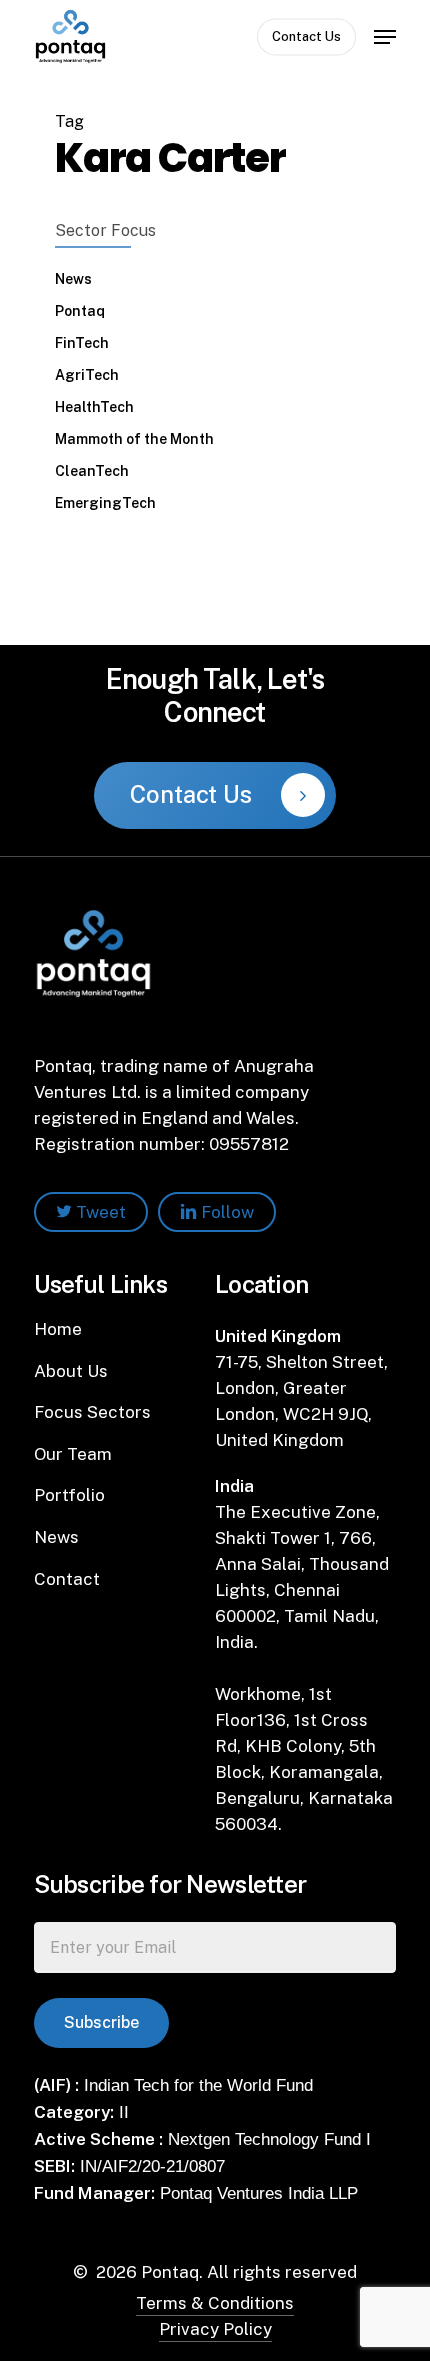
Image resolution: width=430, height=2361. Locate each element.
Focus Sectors (92, 1412)
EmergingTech (105, 503)
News (73, 279)
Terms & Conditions (215, 2303)
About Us (71, 1371)
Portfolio (69, 1495)
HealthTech (94, 407)
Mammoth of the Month (134, 439)
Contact (67, 1579)
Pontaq (80, 311)
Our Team (73, 1454)
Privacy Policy (215, 2329)
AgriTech (87, 375)
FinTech (82, 343)
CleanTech (92, 471)
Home (58, 1329)
